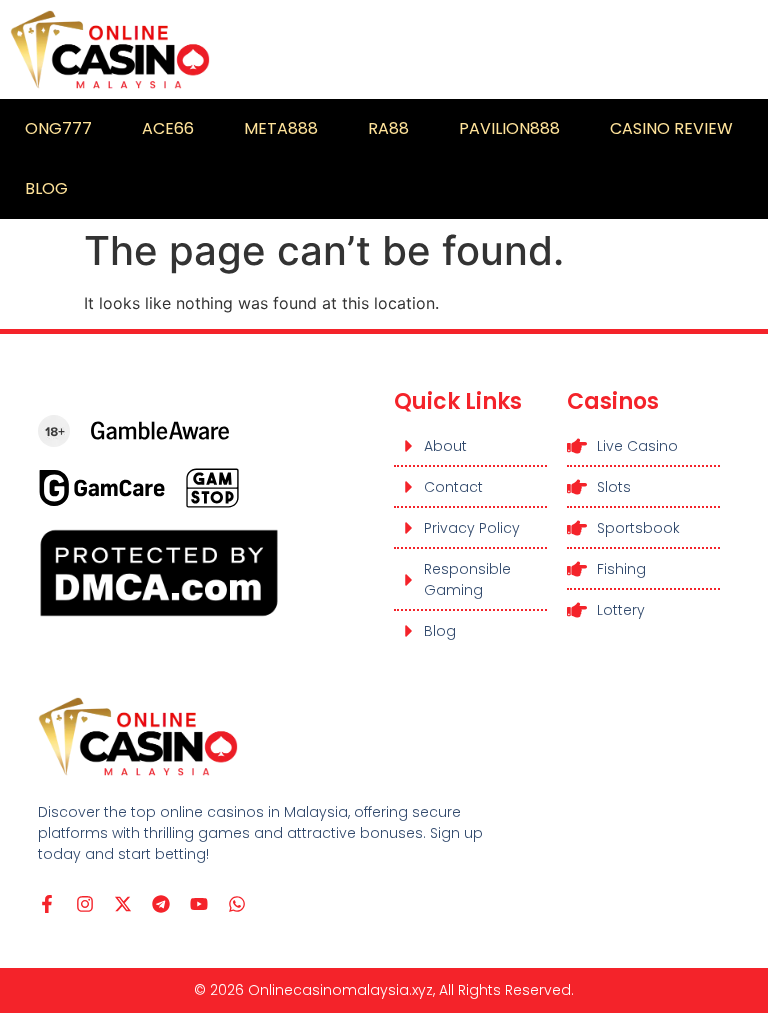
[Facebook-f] (47, 904)
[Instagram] (85, 904)
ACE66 (168, 128)
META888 (281, 128)
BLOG (46, 188)
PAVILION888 (509, 128)
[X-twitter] (123, 904)
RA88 (388, 128)
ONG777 (58, 128)
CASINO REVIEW (671, 128)
